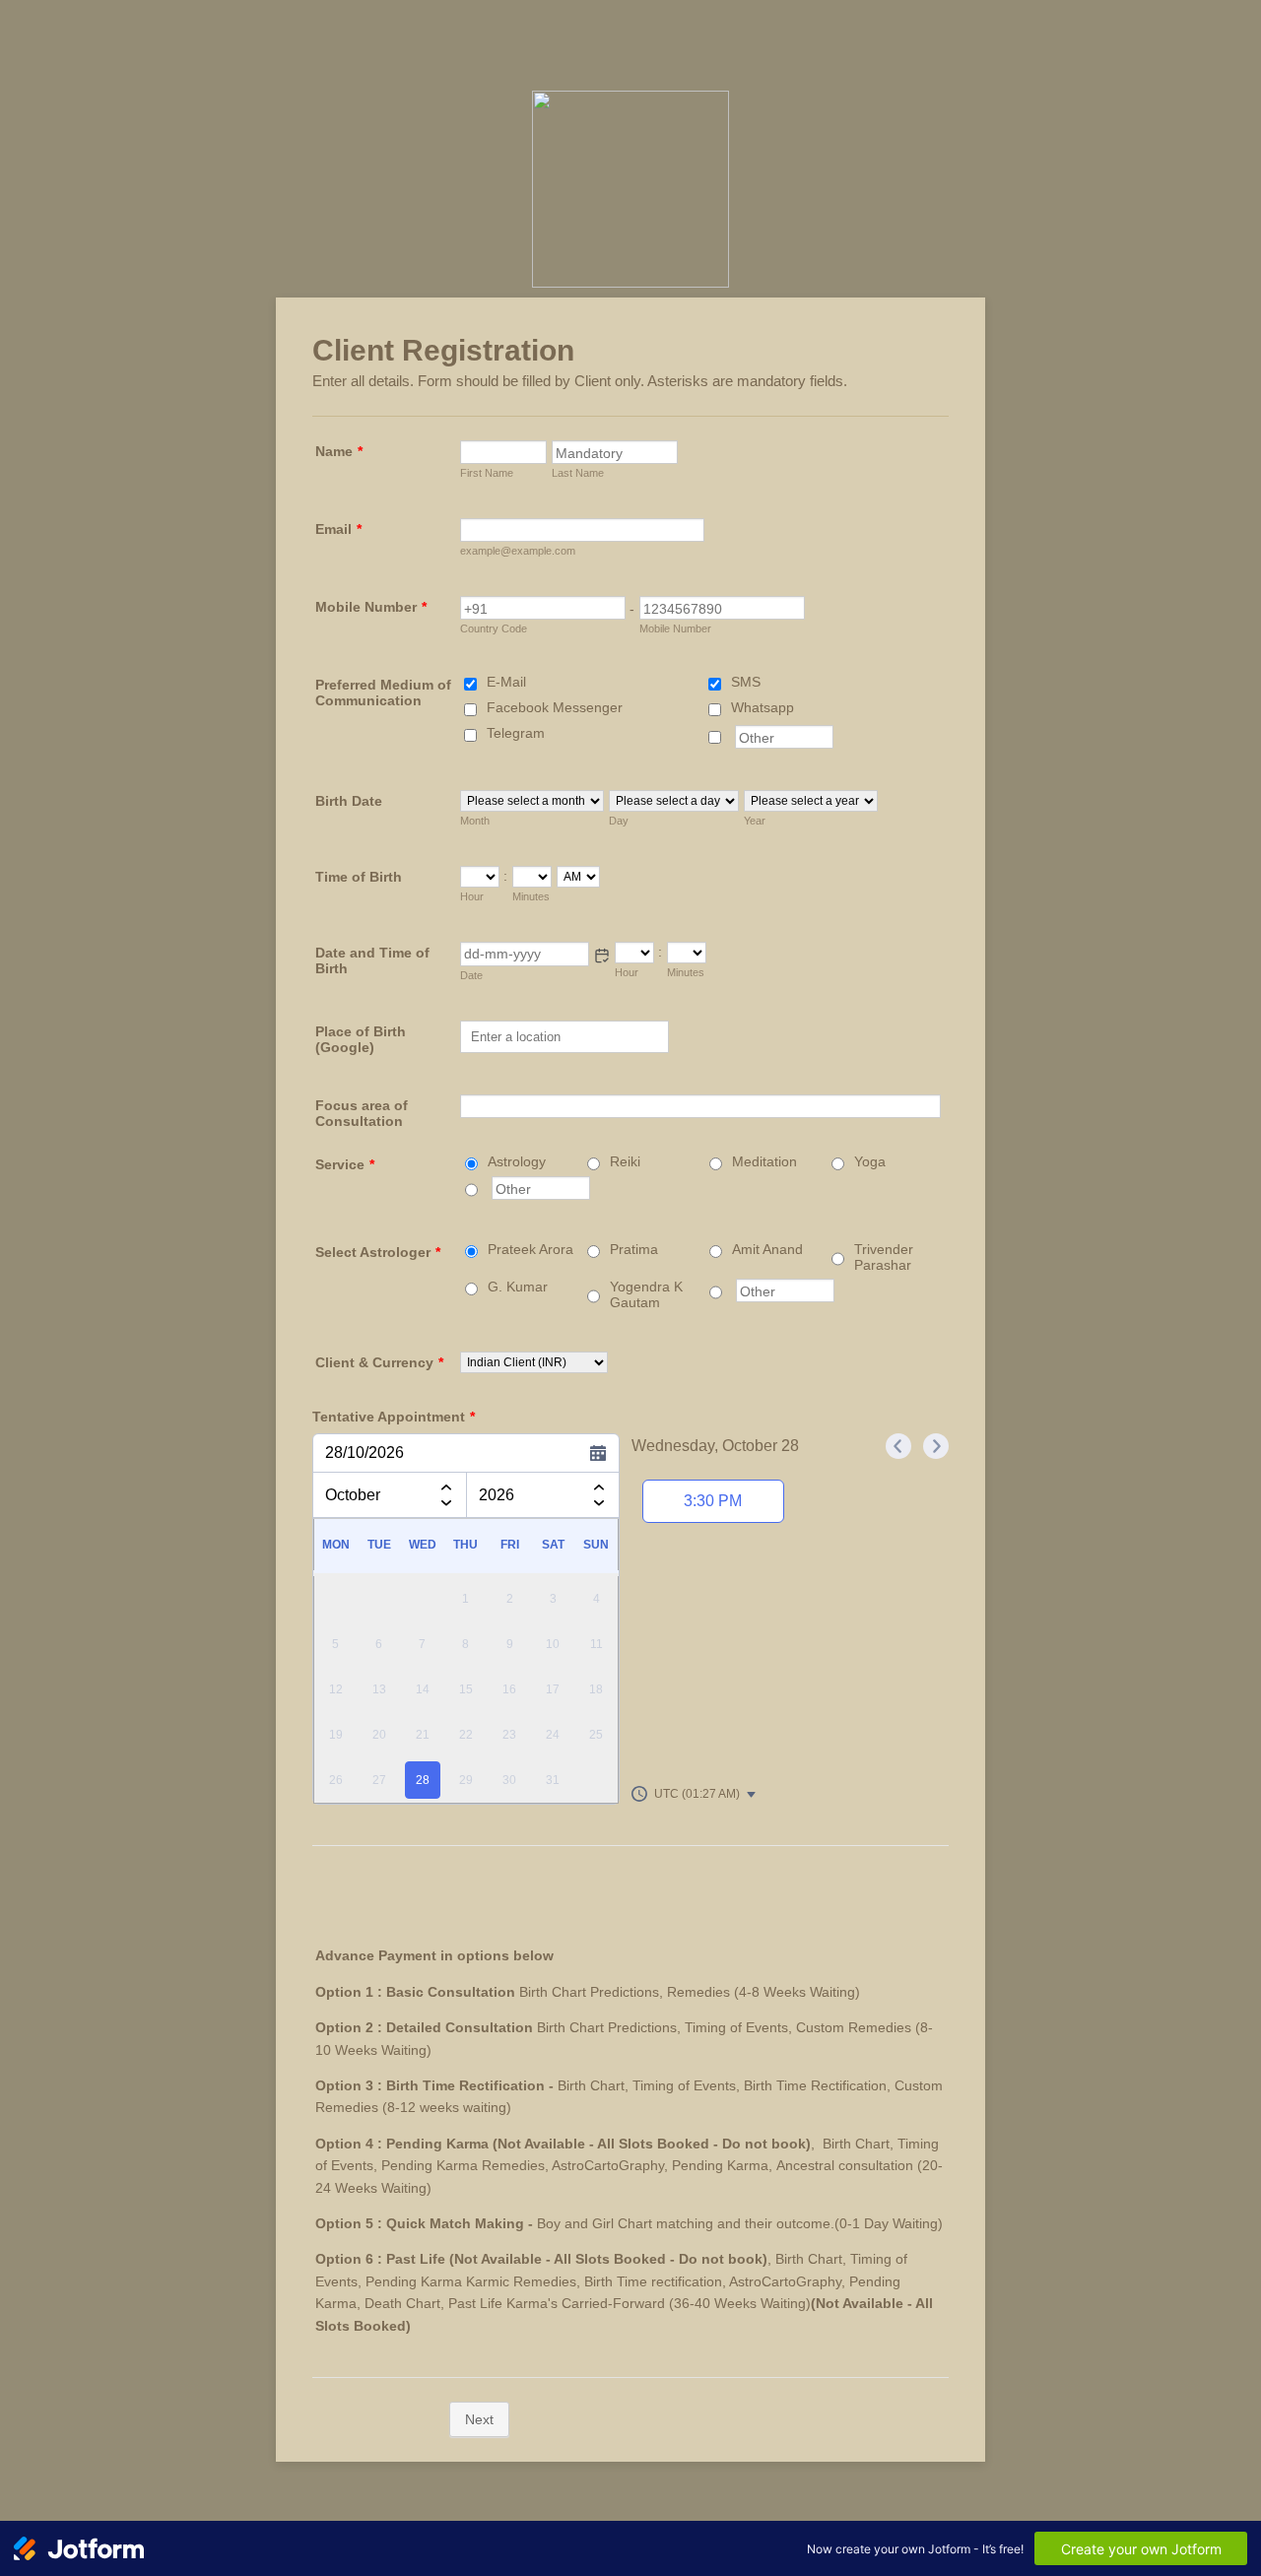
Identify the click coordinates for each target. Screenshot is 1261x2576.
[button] (602, 956)
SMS (746, 682)
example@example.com (518, 551)
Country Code (494, 628)
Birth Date (349, 801)
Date (471, 975)
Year (755, 821)
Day (619, 821)
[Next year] (599, 1507)
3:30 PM (713, 1501)
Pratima (634, 1249)
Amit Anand (767, 1249)
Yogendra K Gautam (646, 1294)
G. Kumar (518, 1287)
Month (475, 821)
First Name (487, 473)
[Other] (733, 737)
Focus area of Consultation (362, 1113)
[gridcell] (423, 1781)
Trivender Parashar (884, 1257)
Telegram (516, 733)
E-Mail (506, 682)
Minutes (531, 896)
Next (479, 2419)
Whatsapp (763, 707)
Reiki (625, 1161)
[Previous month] (446, 1484)
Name (339, 451)
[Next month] (446, 1507)
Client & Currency (379, 1362)
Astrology (517, 1161)
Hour (472, 896)
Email (338, 529)
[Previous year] (599, 1484)
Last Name (578, 473)
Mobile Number (371, 607)
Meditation (764, 1161)
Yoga (870, 1161)
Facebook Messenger (555, 707)
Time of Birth (359, 877)
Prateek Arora (531, 1249)
